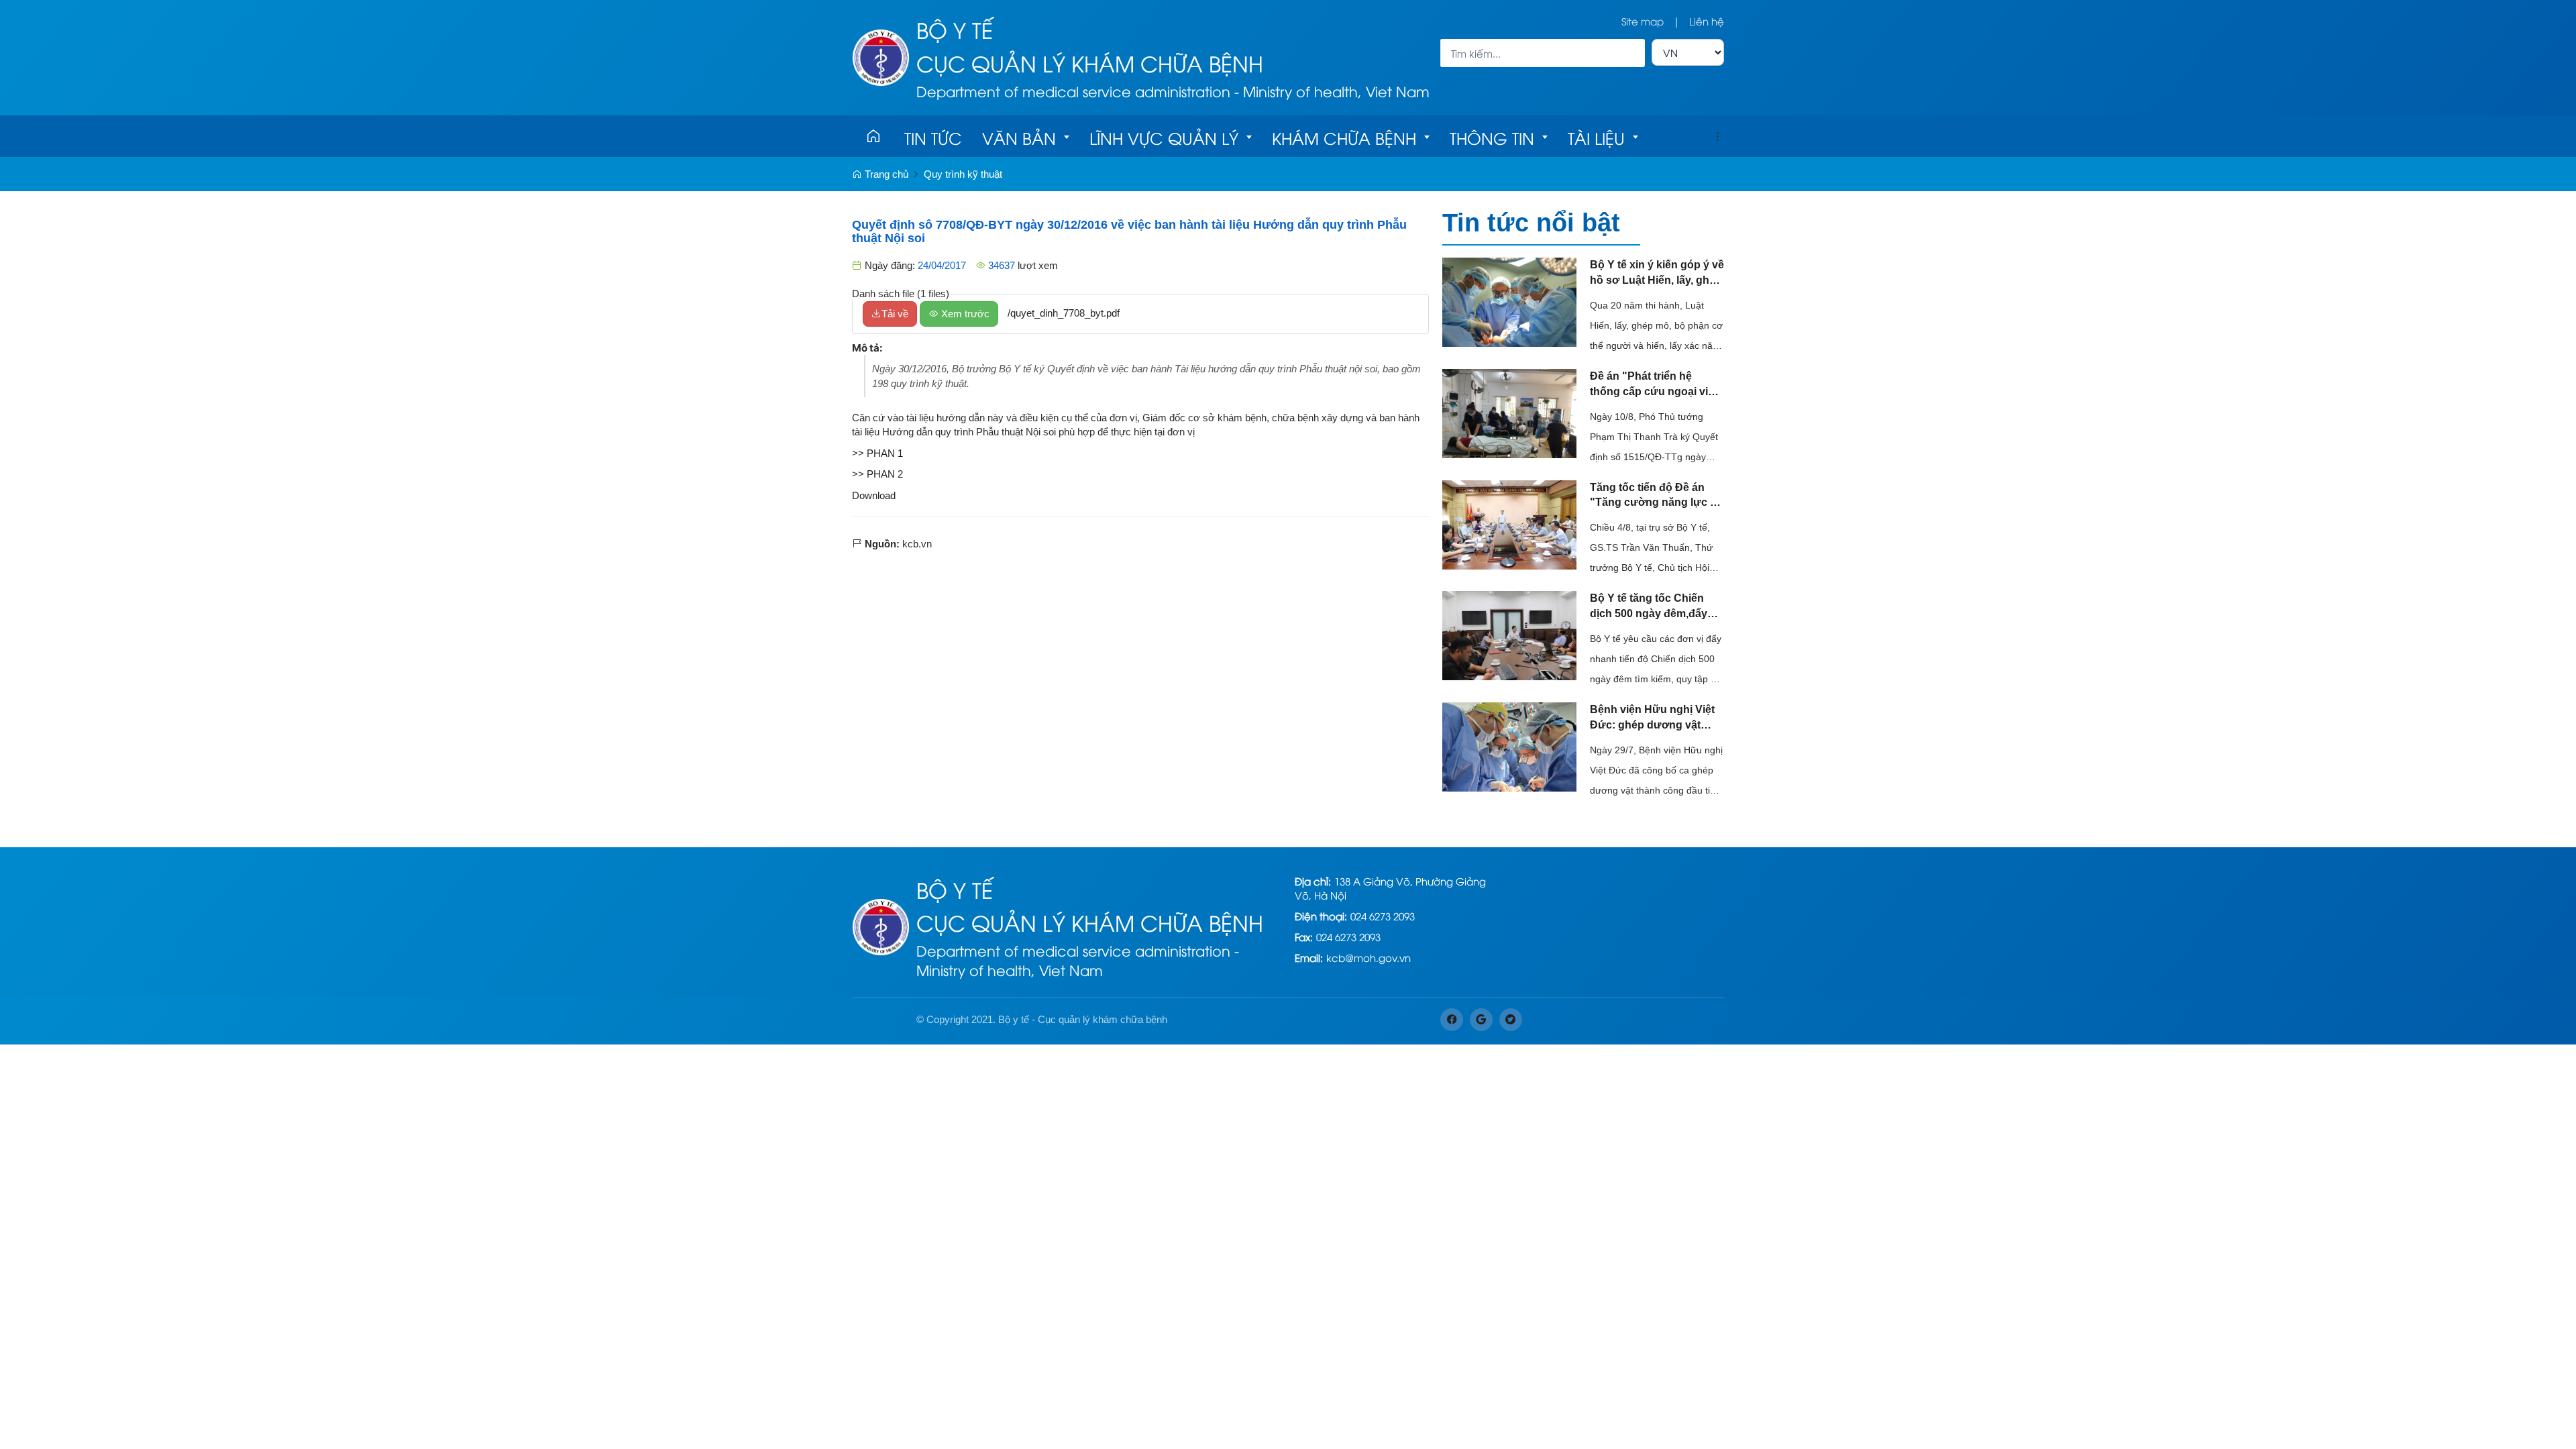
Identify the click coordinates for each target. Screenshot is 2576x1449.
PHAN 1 (885, 453)
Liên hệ (1707, 21)
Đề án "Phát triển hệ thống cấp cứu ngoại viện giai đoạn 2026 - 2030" (1655, 385)
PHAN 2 (885, 474)
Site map (1643, 21)
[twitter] (1511, 1020)
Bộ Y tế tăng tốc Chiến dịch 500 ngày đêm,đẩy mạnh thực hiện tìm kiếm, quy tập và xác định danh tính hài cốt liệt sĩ (1654, 607)
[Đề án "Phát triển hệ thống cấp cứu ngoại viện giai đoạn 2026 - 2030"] (1509, 412)
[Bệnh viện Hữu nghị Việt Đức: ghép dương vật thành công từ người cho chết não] (1509, 746)
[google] (1481, 1020)
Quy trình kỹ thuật (963, 174)
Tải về (895, 314)
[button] (1717, 136)
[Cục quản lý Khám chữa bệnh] (881, 56)
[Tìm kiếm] (1630, 53)
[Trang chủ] (873, 136)
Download (874, 495)
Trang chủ (885, 174)
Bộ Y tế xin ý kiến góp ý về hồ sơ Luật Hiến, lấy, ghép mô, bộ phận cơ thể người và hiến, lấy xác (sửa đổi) (1657, 274)
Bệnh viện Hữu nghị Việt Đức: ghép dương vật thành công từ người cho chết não (1654, 718)
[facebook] (1452, 1020)
